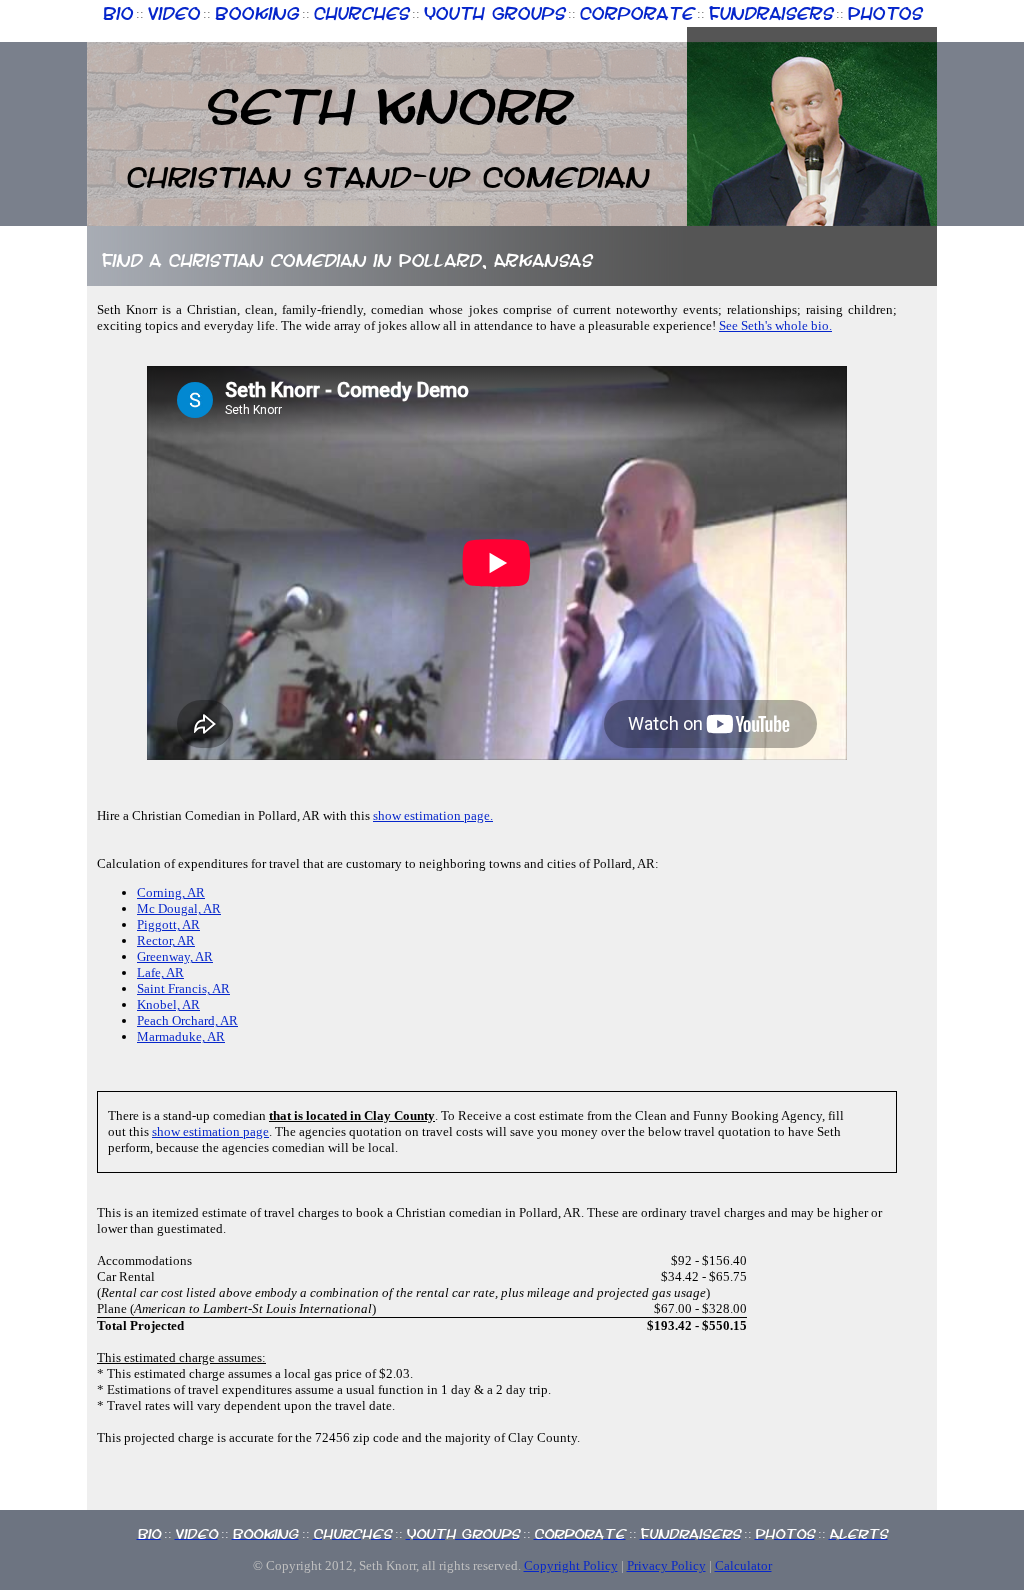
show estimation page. (433, 815)
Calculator (743, 1565)
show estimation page (210, 1131)
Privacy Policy (666, 1565)
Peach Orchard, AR (187, 1020)
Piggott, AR (168, 924)
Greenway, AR (175, 956)
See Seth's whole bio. (775, 325)
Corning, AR (171, 892)
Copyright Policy (571, 1565)
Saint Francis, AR (183, 988)
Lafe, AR (160, 972)
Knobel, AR (168, 1004)
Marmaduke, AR (181, 1036)
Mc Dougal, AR (179, 908)
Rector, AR (166, 940)
